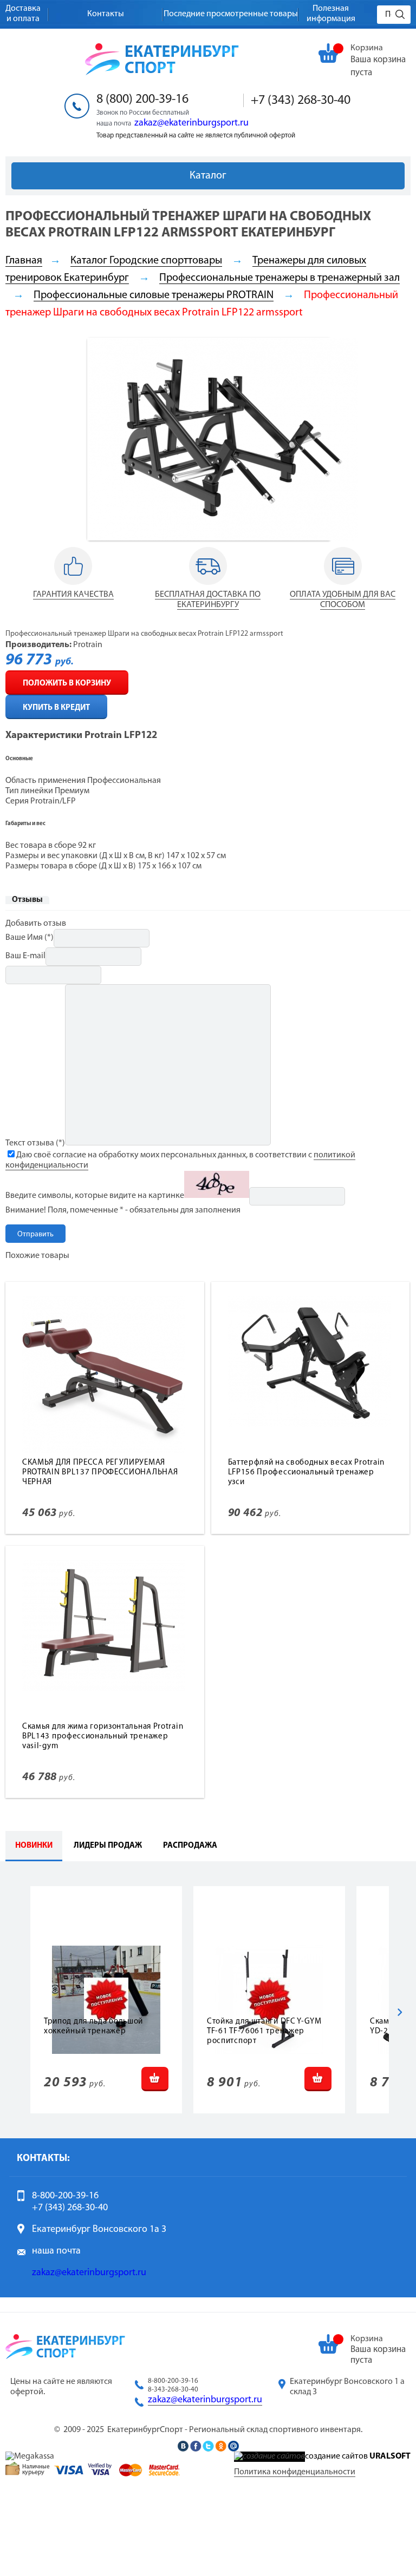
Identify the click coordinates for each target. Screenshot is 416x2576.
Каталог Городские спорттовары (146, 261)
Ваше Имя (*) (30, 938)
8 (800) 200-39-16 (142, 100)
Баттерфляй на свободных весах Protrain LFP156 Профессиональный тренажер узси (307, 1473)
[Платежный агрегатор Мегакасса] (30, 2456)
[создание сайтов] (269, 2456)
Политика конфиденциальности (295, 2472)
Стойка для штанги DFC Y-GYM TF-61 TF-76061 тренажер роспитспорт (264, 2031)
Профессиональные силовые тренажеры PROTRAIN (154, 295)
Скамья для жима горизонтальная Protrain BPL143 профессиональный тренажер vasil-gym (103, 1737)
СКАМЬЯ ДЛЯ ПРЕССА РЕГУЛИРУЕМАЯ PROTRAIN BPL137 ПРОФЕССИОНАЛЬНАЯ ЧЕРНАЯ (100, 1473)
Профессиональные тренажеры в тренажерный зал (279, 278)
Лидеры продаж (108, 1846)
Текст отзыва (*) (35, 1143)
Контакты (106, 14)
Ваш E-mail (25, 956)
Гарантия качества (73, 595)
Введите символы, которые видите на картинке (95, 1196)
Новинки (34, 1846)
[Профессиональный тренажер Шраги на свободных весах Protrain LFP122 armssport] (223, 538)
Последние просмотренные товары (231, 14)
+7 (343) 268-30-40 (301, 101)
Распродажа (190, 1846)
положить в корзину (67, 684)
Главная (24, 261)
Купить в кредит (56, 708)
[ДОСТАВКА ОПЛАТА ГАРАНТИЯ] (73, 585)
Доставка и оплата (23, 14)
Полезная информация (331, 14)
